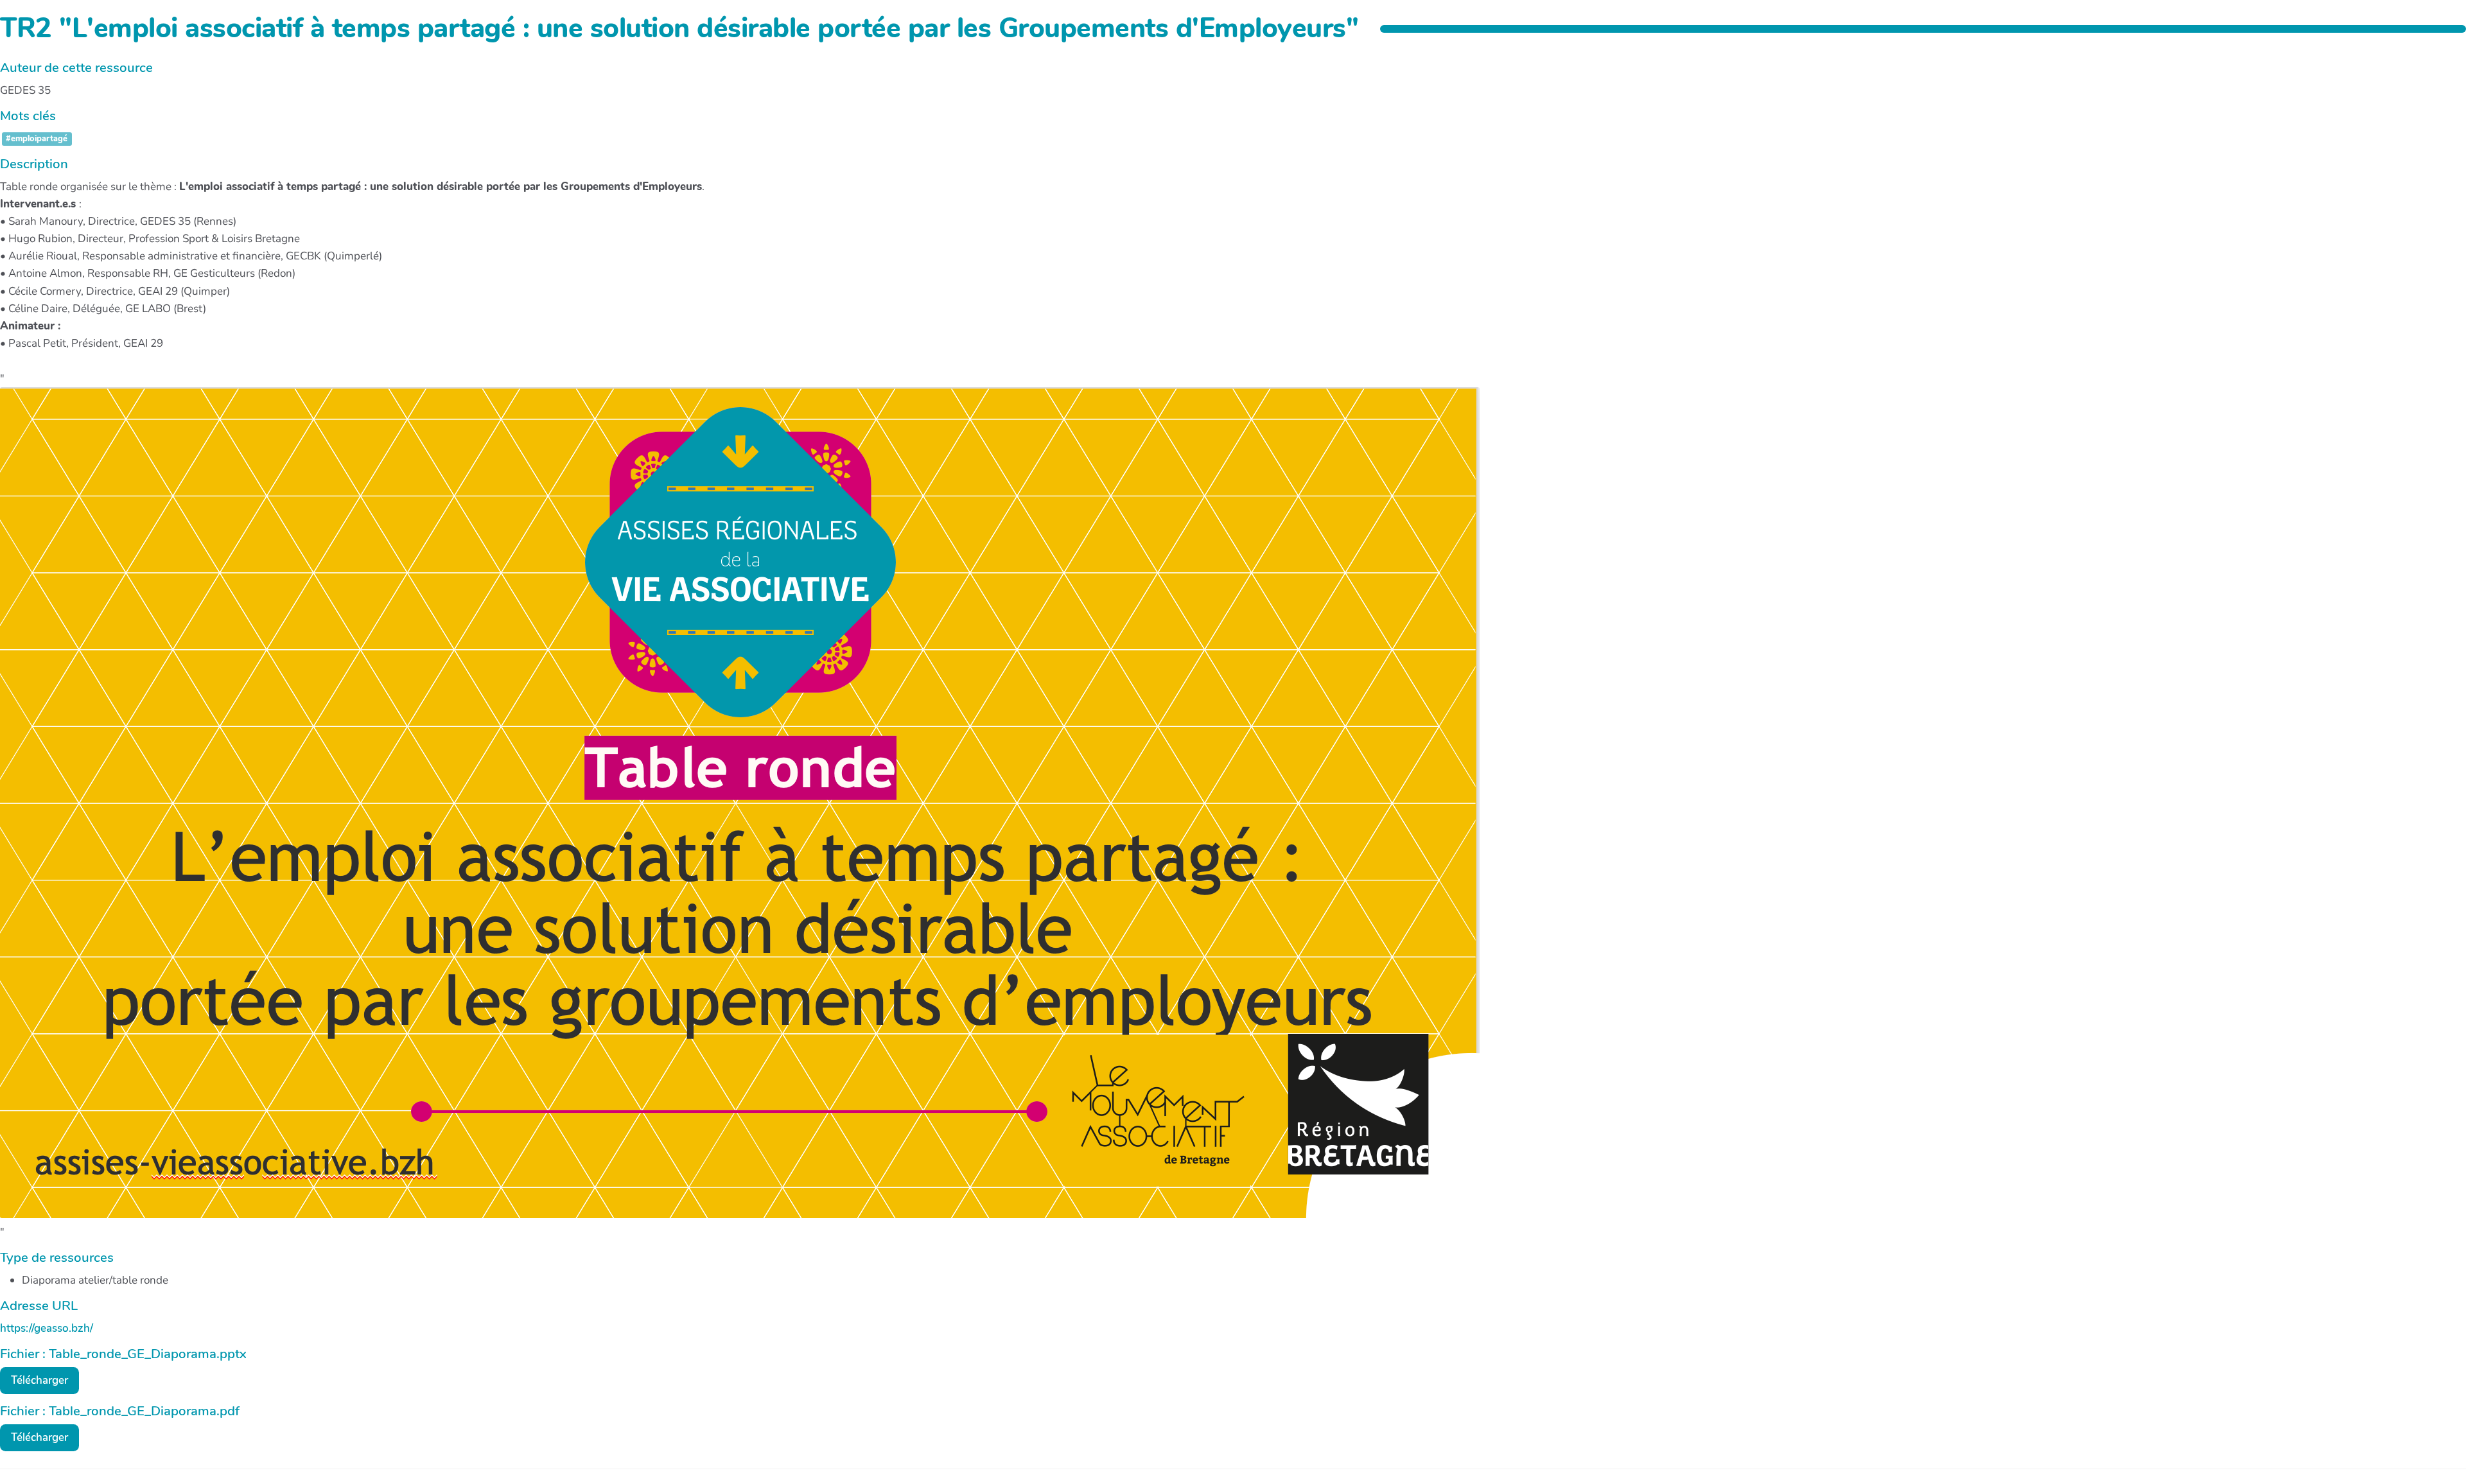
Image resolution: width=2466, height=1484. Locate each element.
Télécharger (39, 1380)
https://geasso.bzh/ (47, 1328)
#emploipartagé (37, 139)
